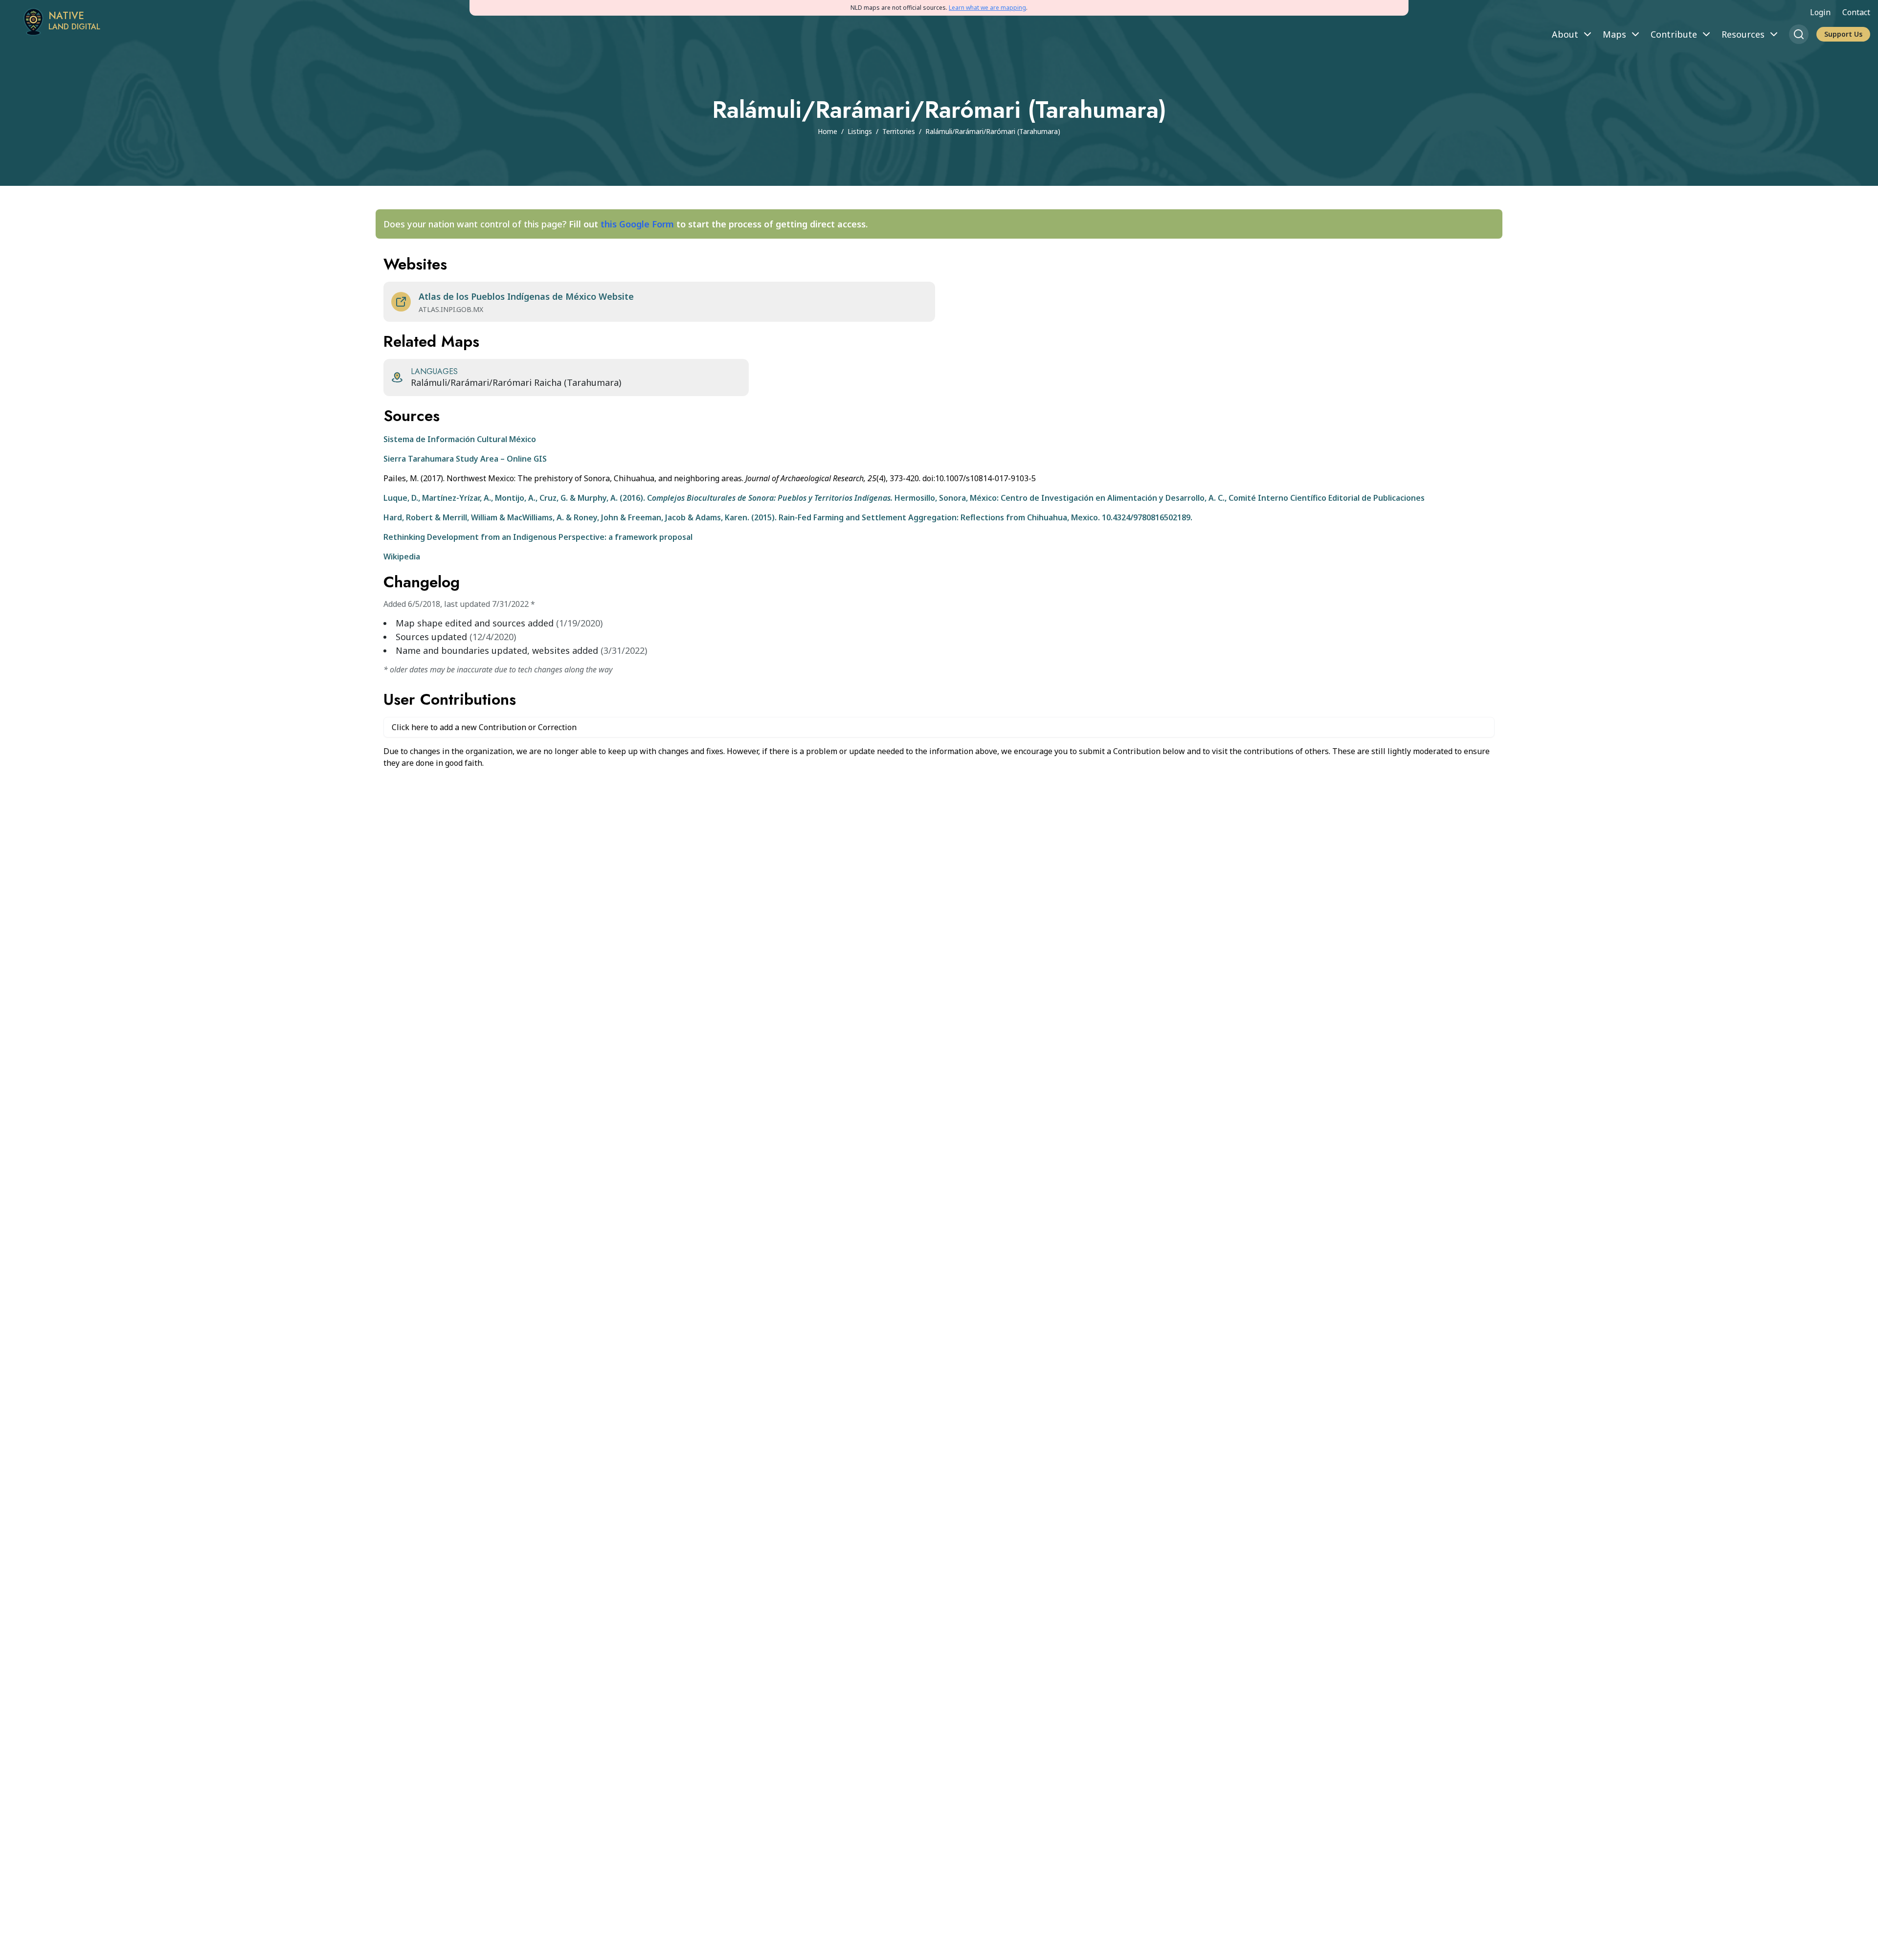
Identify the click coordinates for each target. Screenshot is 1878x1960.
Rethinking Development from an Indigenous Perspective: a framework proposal (538, 537)
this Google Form (637, 224)
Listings (860, 131)
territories (899, 131)
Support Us (1843, 34)
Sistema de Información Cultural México (460, 439)
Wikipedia (402, 557)
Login (1820, 12)
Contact (1856, 12)
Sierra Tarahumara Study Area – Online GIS (465, 459)
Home (827, 131)
